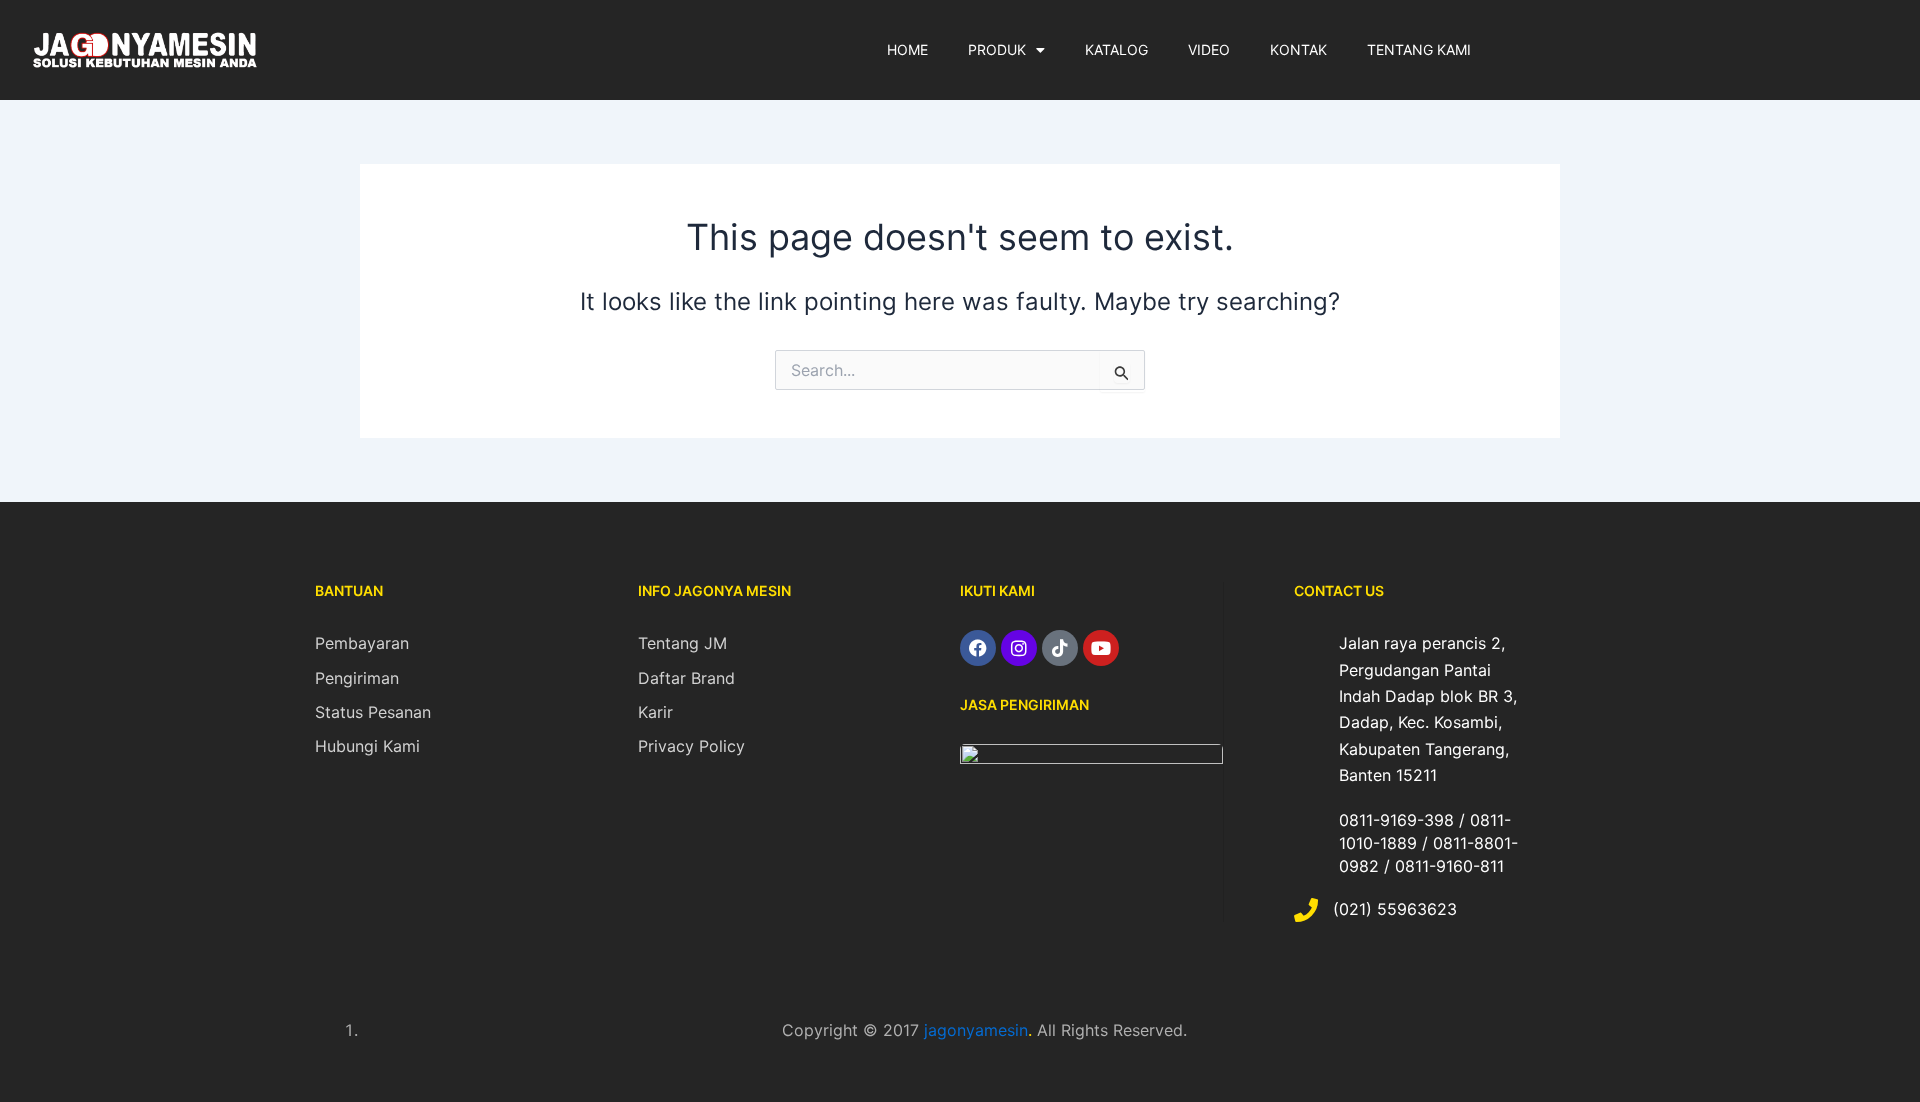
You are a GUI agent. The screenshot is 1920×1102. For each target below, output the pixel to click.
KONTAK (1298, 49)
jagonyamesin (976, 1030)
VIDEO (1209, 49)
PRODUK (997, 49)
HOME (907, 49)
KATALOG (1116, 49)
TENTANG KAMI (1419, 49)
